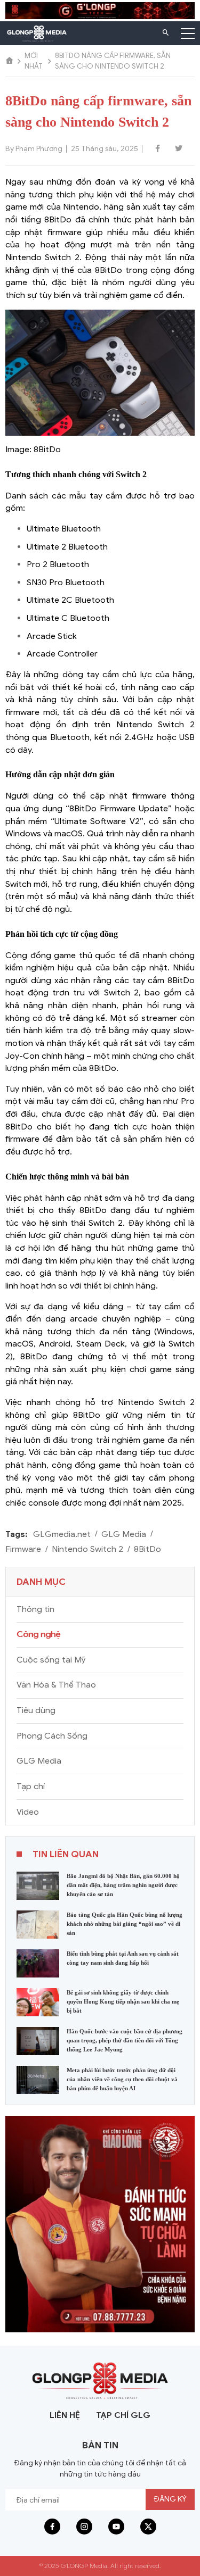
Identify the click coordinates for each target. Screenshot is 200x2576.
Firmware (23, 1549)
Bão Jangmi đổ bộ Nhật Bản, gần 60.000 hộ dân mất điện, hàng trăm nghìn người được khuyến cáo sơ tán (123, 1885)
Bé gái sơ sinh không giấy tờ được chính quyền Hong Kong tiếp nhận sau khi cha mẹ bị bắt (123, 2001)
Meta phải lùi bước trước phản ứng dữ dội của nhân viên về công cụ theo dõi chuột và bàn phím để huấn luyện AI (122, 2079)
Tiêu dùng (36, 1710)
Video (28, 1812)
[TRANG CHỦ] (10, 61)
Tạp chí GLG (123, 2415)
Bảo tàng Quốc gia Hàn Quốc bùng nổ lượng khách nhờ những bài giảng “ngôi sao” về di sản (125, 1924)
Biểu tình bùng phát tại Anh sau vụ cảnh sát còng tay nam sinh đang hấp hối (123, 1958)
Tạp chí (31, 1786)
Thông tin (35, 1609)
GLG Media (124, 1534)
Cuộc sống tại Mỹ (51, 1660)
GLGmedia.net (62, 1534)
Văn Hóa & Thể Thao (56, 1685)
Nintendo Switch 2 (87, 1549)
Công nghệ (38, 1634)
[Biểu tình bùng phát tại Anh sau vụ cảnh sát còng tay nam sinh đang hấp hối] (38, 1963)
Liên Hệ (65, 2415)
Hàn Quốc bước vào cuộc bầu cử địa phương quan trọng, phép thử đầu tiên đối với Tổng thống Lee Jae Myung (125, 2040)
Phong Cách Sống (52, 1736)
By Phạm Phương (34, 149)
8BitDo (147, 1549)
